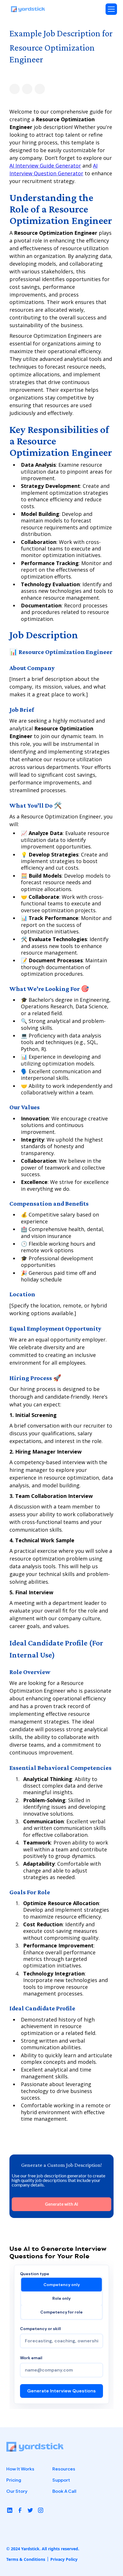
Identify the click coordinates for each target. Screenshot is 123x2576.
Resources (64, 2469)
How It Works (20, 2469)
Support (61, 2480)
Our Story (17, 2491)
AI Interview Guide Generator (45, 166)
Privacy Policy (64, 2559)
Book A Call (64, 2491)
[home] (28, 9)
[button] (111, 9)
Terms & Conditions (26, 2559)
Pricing (14, 2480)
